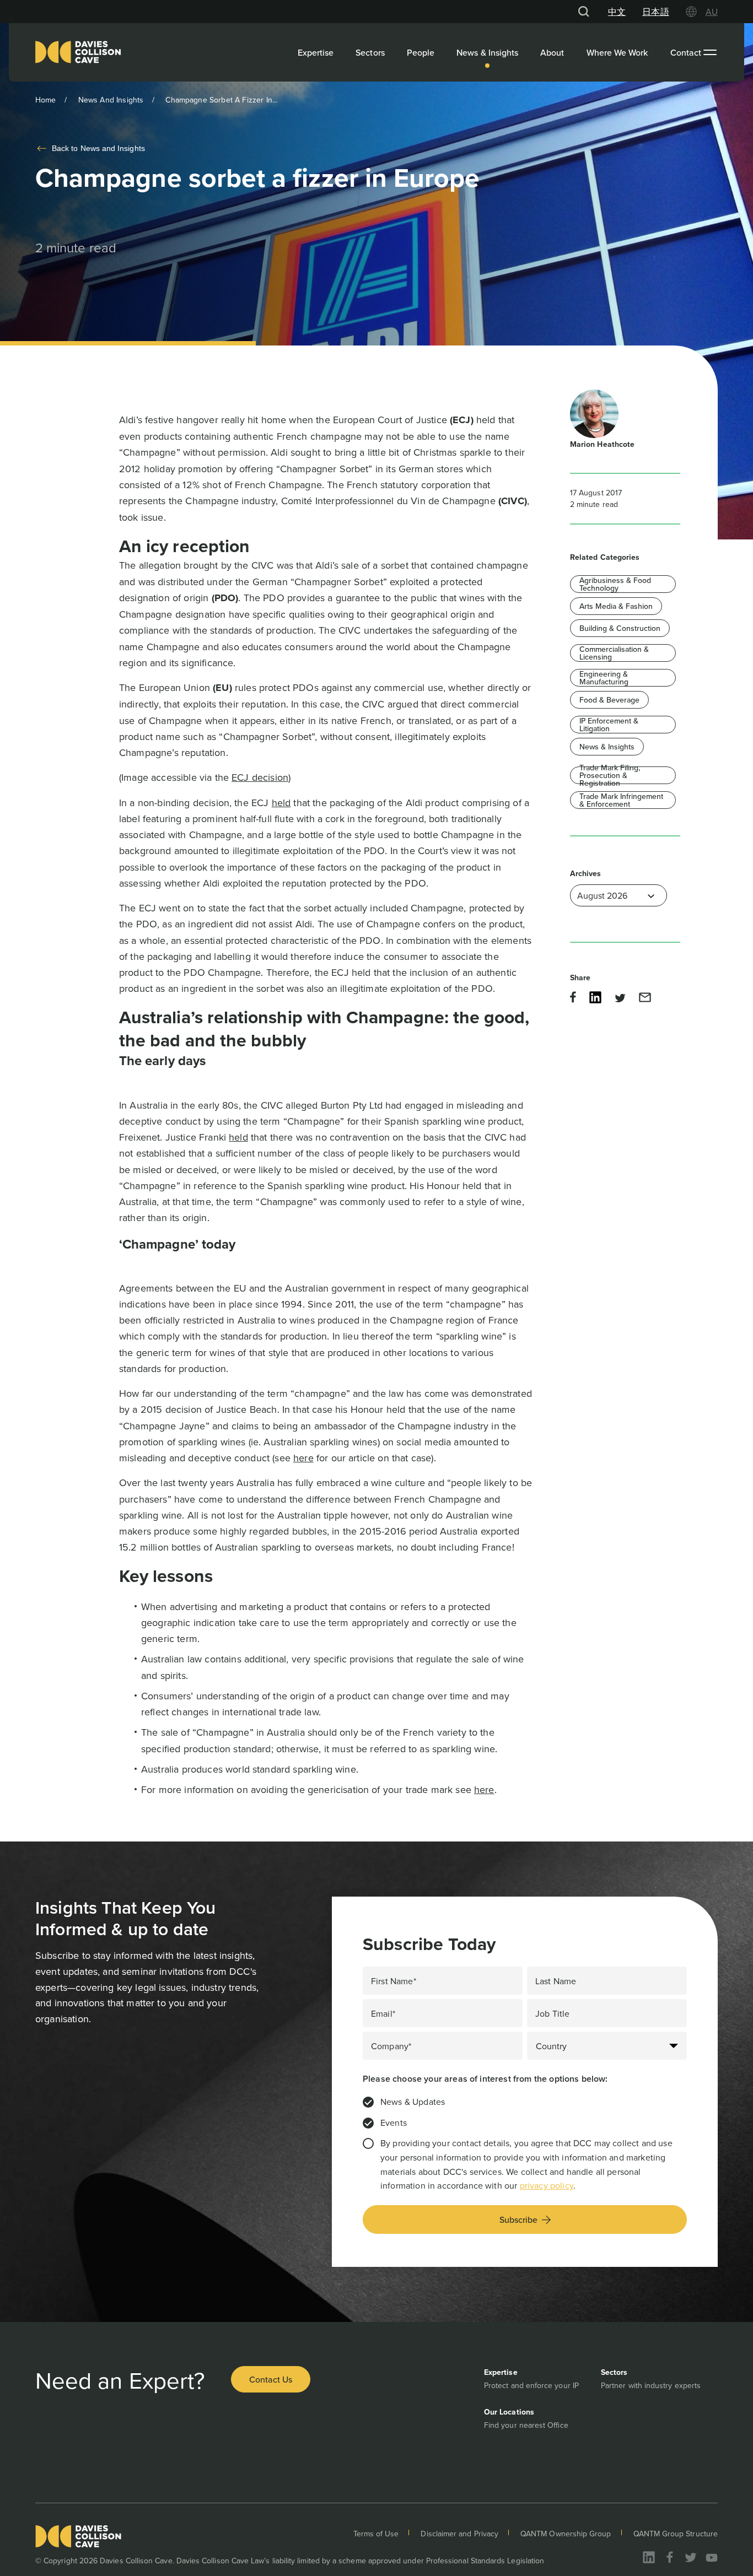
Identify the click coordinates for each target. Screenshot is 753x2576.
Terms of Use (376, 2534)
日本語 (655, 12)
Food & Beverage (609, 700)
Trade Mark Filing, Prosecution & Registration (610, 775)
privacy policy (547, 2185)
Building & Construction (620, 628)
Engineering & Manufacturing (604, 678)
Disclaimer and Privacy (459, 2534)
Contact (686, 52)
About (552, 52)
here (303, 1458)
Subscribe (518, 2219)
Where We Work (617, 52)
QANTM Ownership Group (566, 2534)
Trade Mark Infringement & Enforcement (621, 800)
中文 (617, 12)
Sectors (370, 52)
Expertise (316, 52)
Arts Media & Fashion (616, 606)
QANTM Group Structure (676, 2534)
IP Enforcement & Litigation (609, 725)
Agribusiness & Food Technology (615, 584)
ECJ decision (260, 777)
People (421, 52)
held (281, 803)
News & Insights (487, 52)
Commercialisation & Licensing (614, 653)
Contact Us (271, 2379)
